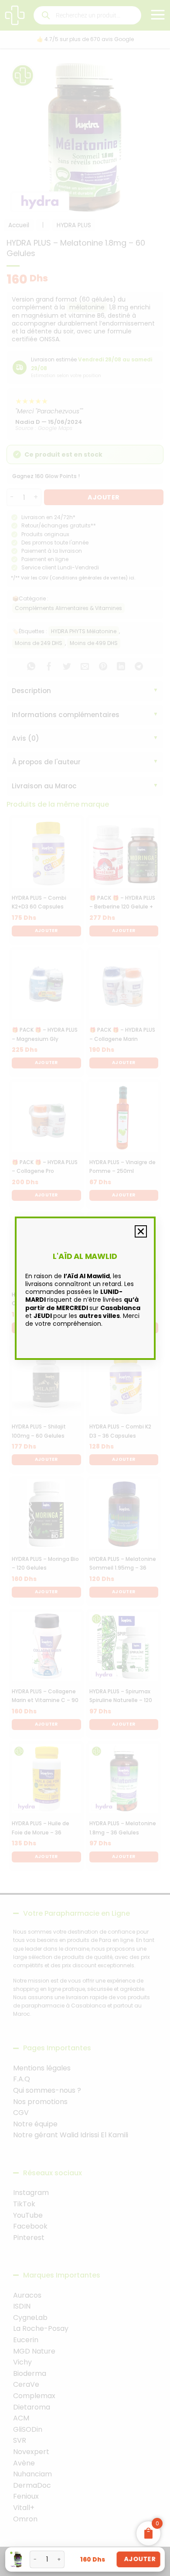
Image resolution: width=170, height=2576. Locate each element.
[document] (85, 1288)
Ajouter (140, 2559)
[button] (141, 1231)
